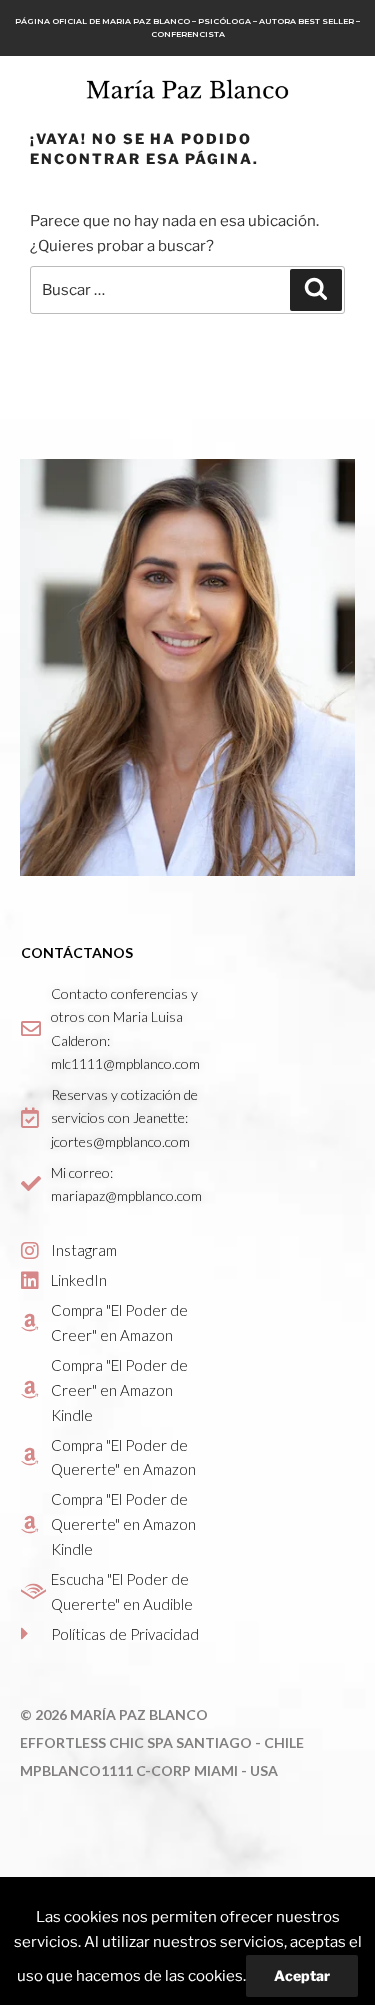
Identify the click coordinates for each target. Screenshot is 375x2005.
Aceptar (302, 1975)
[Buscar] (316, 290)
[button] (341, 87)
